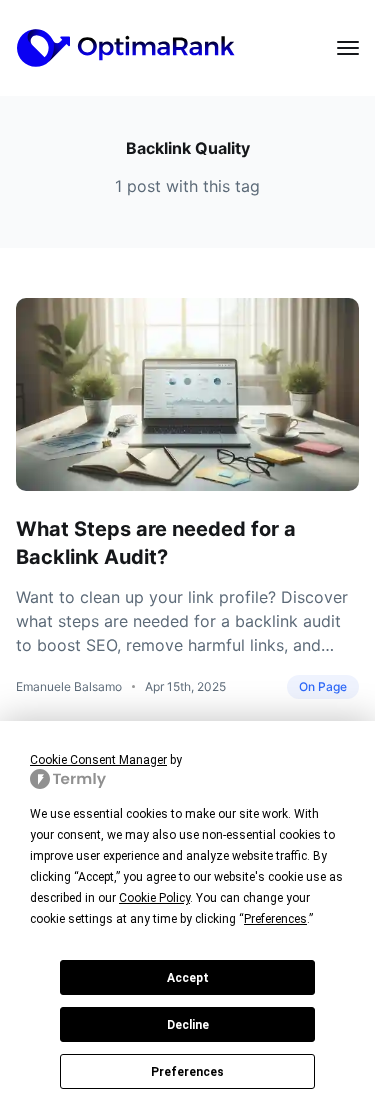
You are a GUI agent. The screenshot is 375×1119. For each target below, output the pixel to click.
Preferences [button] (275, 919)
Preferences (187, 1072)
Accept (188, 978)
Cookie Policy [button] (154, 898)
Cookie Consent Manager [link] (98, 760)
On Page (323, 686)
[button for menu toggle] (348, 48)
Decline (188, 1025)
